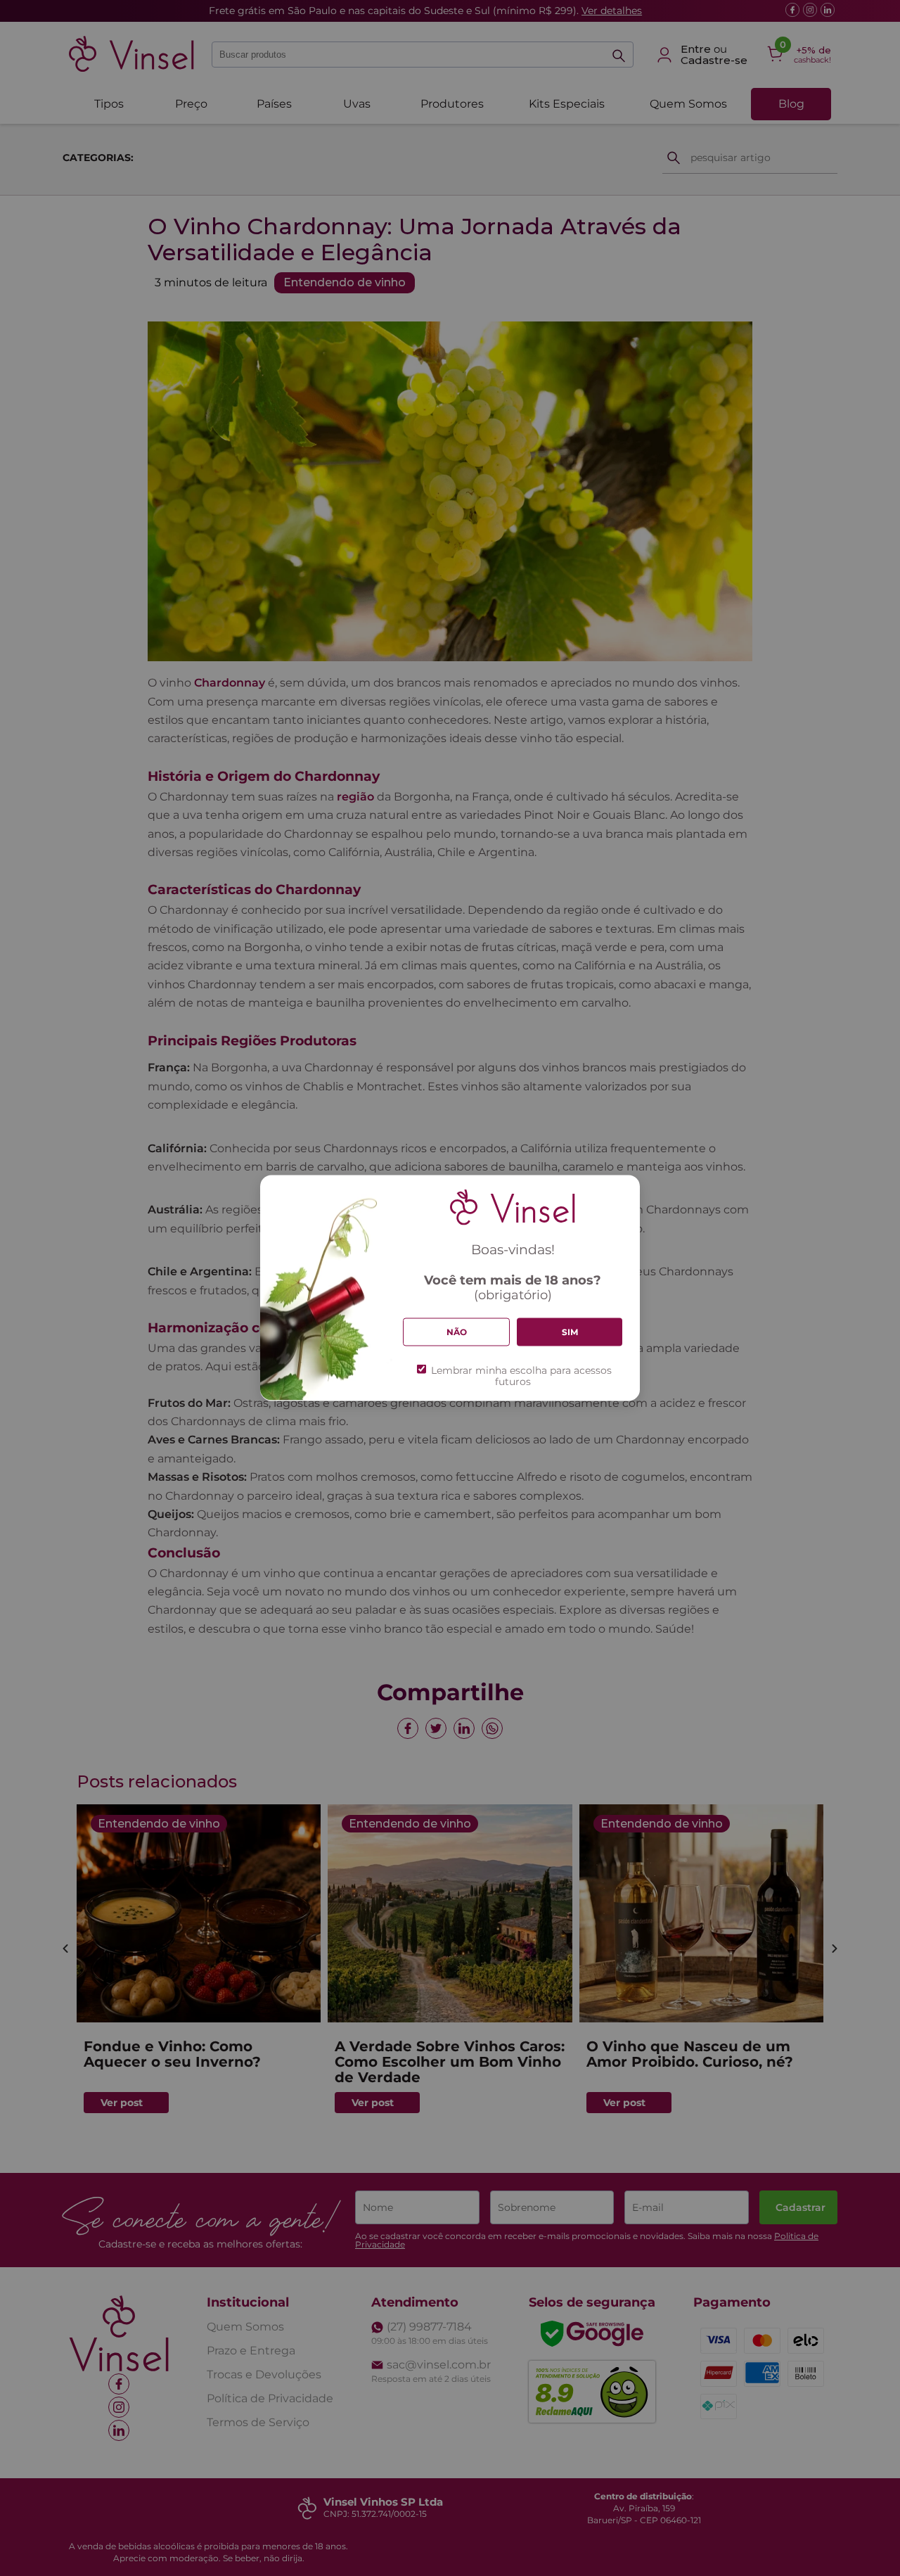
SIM (570, 1332)
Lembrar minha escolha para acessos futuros (521, 1375)
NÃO (457, 1332)
